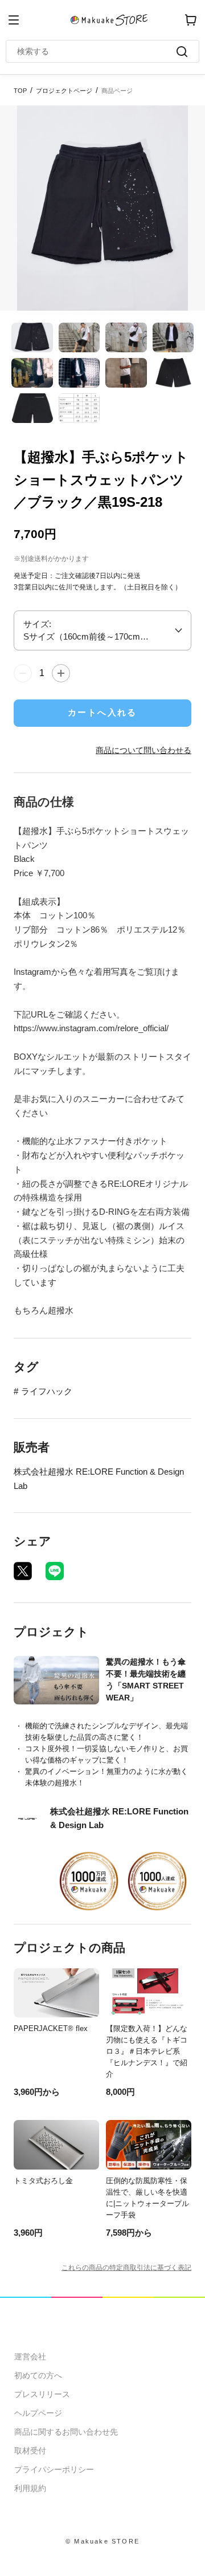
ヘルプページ (38, 2413)
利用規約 (30, 2488)
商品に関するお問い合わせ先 (66, 2432)
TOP (20, 91)
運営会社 (30, 2357)
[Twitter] (23, 1571)
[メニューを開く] (14, 20)
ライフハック (47, 1391)
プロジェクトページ (64, 91)
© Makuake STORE (102, 2541)
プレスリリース (42, 2394)
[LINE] (55, 1571)
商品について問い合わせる (143, 750)
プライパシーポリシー (54, 2469)
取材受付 (30, 2451)
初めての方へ (38, 2375)
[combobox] (97, 51)
